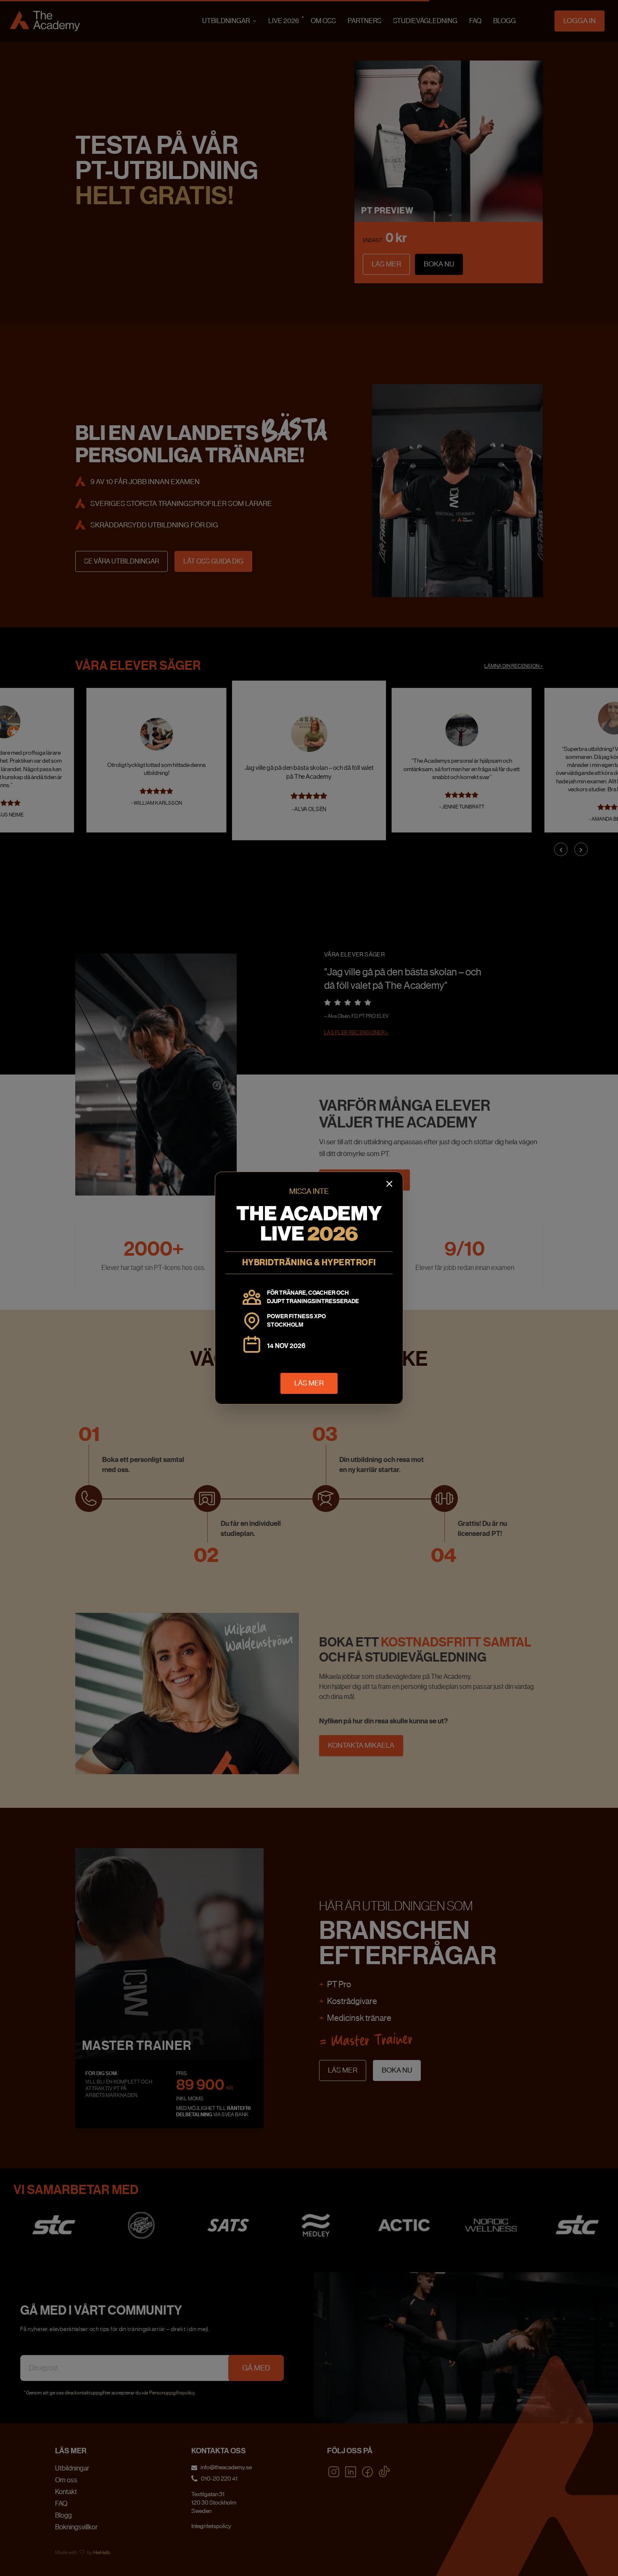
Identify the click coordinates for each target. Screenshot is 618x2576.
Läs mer (309, 1383)
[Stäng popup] (389, 1184)
